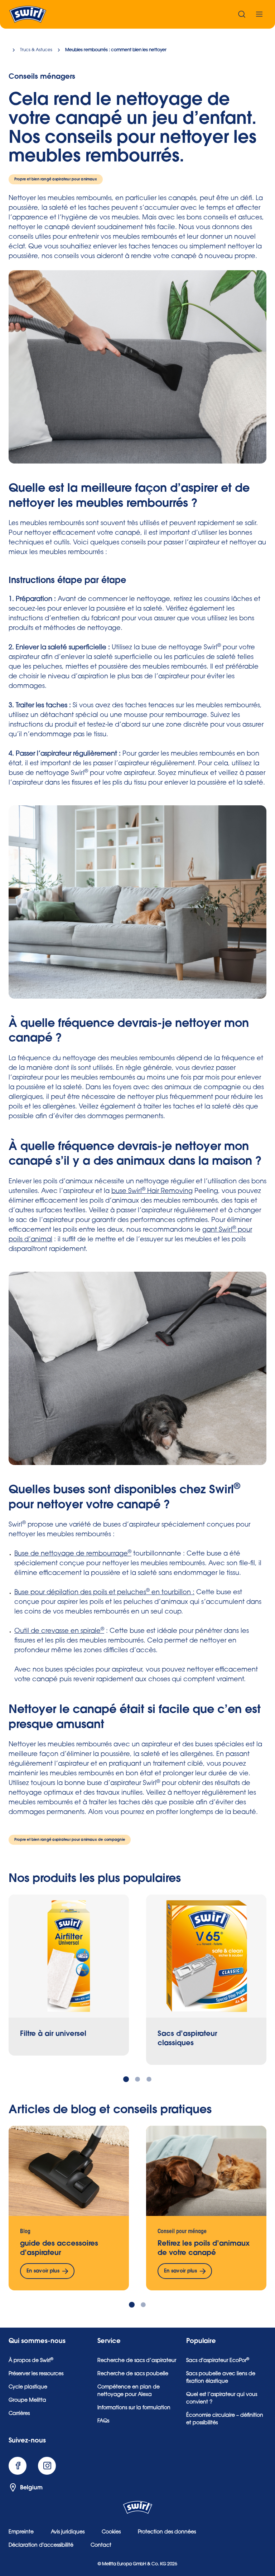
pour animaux (84, 179)
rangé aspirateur (56, 179)
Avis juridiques (68, 2532)
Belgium (31, 2488)
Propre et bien (27, 179)
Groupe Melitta (27, 2401)
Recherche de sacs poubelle (133, 2374)
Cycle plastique (28, 2387)
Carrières (19, 2414)
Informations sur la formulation (134, 2408)
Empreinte (21, 2532)
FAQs (103, 2421)
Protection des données (167, 2532)
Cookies (111, 2532)
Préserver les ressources (36, 2374)
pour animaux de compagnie (98, 1840)
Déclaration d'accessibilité (41, 2546)
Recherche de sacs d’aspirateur (137, 2361)
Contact (101, 2546)
